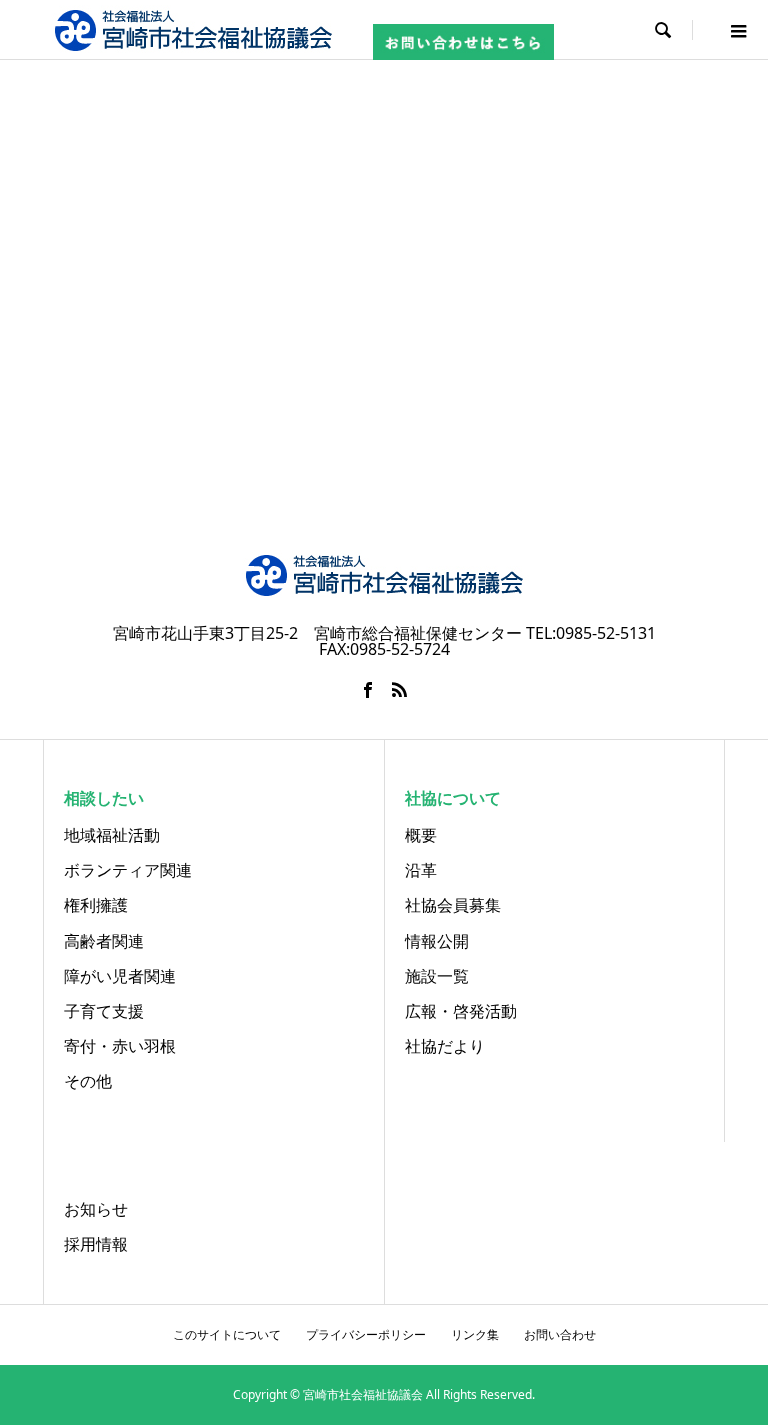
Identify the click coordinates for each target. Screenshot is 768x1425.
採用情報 (96, 1244)
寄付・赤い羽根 (120, 1046)
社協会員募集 (453, 905)
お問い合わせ (560, 1334)
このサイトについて (227, 1334)
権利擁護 (96, 905)
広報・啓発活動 (461, 1011)
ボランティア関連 (128, 870)
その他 (88, 1081)
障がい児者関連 (120, 976)
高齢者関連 (104, 941)
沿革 (421, 870)
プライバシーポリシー (366, 1334)
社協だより (445, 1046)
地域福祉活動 (112, 835)
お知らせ (96, 1209)
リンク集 (475, 1334)
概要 (421, 835)
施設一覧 (437, 976)
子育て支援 (104, 1011)
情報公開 (437, 941)
